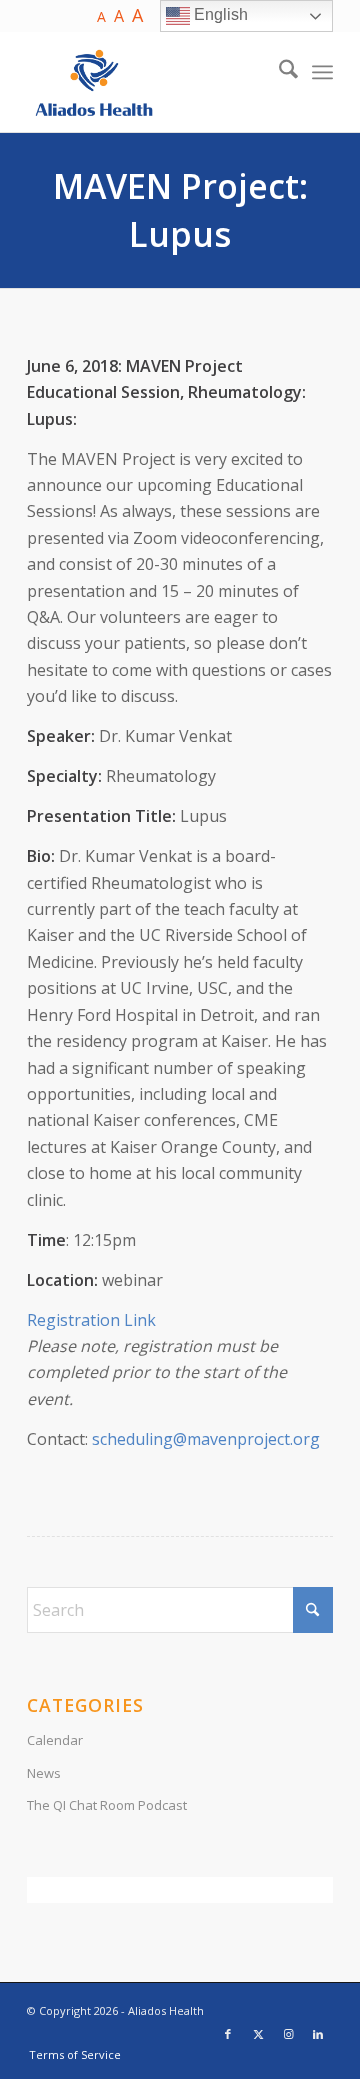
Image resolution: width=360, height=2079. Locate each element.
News (44, 1773)
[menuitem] (278, 72)
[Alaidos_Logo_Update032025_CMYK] (149, 82)
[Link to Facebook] (228, 2034)
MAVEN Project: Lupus (180, 210)
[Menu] (322, 72)
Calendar (55, 1740)
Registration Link (91, 1320)
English (219, 14)
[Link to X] (258, 2034)
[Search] (278, 72)
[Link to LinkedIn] (318, 2034)
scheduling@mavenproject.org (206, 1439)
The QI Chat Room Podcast (107, 1805)
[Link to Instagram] (288, 2034)
